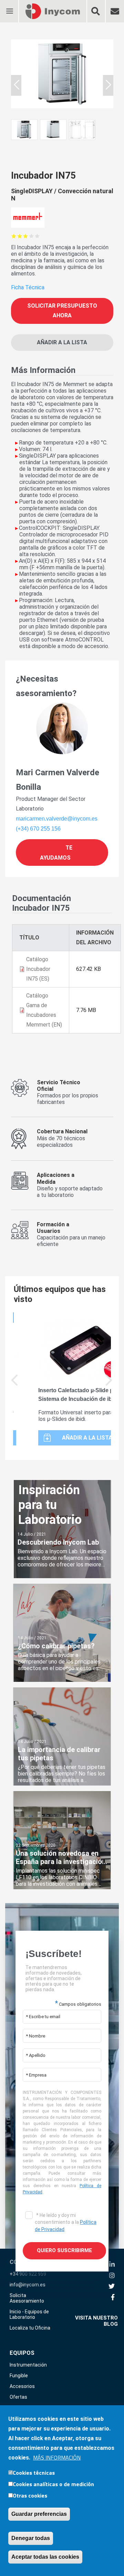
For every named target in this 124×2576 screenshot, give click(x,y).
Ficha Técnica (28, 287)
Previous (15, 1385)
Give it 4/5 (32, 236)
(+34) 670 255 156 (38, 829)
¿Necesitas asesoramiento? (46, 686)
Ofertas (18, 2397)
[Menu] (9, 7)
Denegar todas (31, 2538)
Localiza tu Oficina (30, 2328)
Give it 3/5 (26, 236)
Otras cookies (30, 2495)
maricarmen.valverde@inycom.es (57, 819)
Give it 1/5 (14, 236)
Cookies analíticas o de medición (53, 2484)
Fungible (19, 2376)
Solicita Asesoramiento (27, 2298)
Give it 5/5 (37, 236)
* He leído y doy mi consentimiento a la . (66, 2222)
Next (109, 1385)
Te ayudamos (56, 852)
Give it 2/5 (20, 236)
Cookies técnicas (34, 2473)
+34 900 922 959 (28, 2274)
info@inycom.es (28, 2285)
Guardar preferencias (39, 2514)
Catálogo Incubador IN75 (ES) (38, 969)
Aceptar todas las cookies (45, 2557)
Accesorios (22, 2386)
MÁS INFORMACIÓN (57, 2457)
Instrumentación (28, 2365)
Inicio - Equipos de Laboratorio (29, 2314)
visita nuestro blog (96, 2321)
